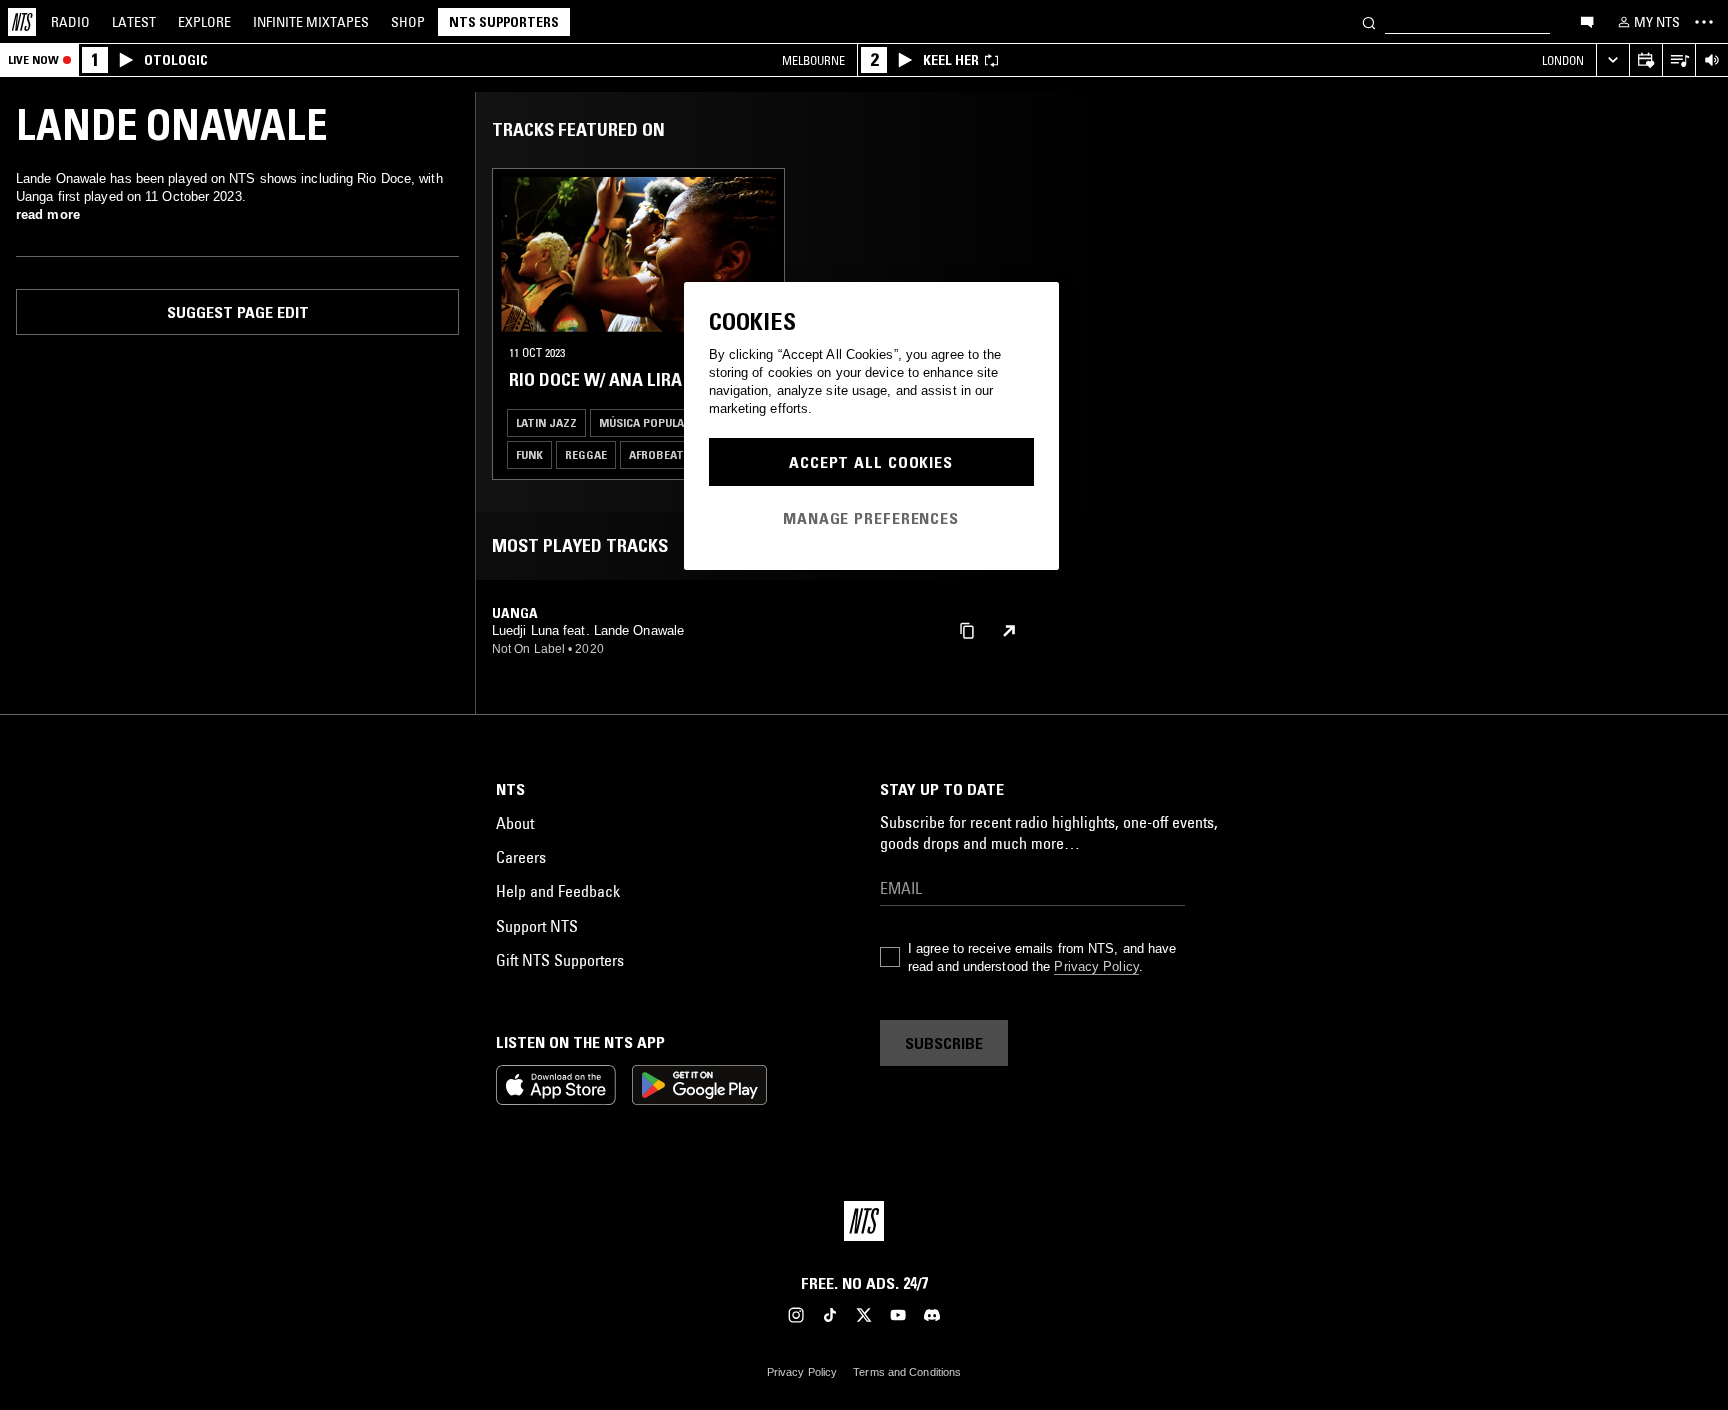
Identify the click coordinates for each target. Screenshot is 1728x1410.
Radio (70, 22)
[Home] (22, 22)
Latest (134, 22)
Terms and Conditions (907, 1372)
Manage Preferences (871, 518)
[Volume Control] (1711, 60)
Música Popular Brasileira (676, 422)
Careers (521, 857)
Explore (204, 22)
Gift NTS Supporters (560, 960)
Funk (529, 454)
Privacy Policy (1096, 966)
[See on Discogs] (1009, 631)
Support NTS (537, 926)
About (515, 823)
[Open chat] (1587, 21)
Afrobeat (656, 454)
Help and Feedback (558, 891)
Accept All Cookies (871, 462)
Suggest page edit (238, 312)
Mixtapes (311, 22)
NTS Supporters (504, 22)
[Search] (1369, 21)
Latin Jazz (546, 422)
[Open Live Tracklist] (1678, 60)
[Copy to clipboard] (967, 629)
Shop (408, 22)
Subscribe (944, 1043)
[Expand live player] (1612, 60)
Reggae (586, 454)
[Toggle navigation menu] (1704, 22)
